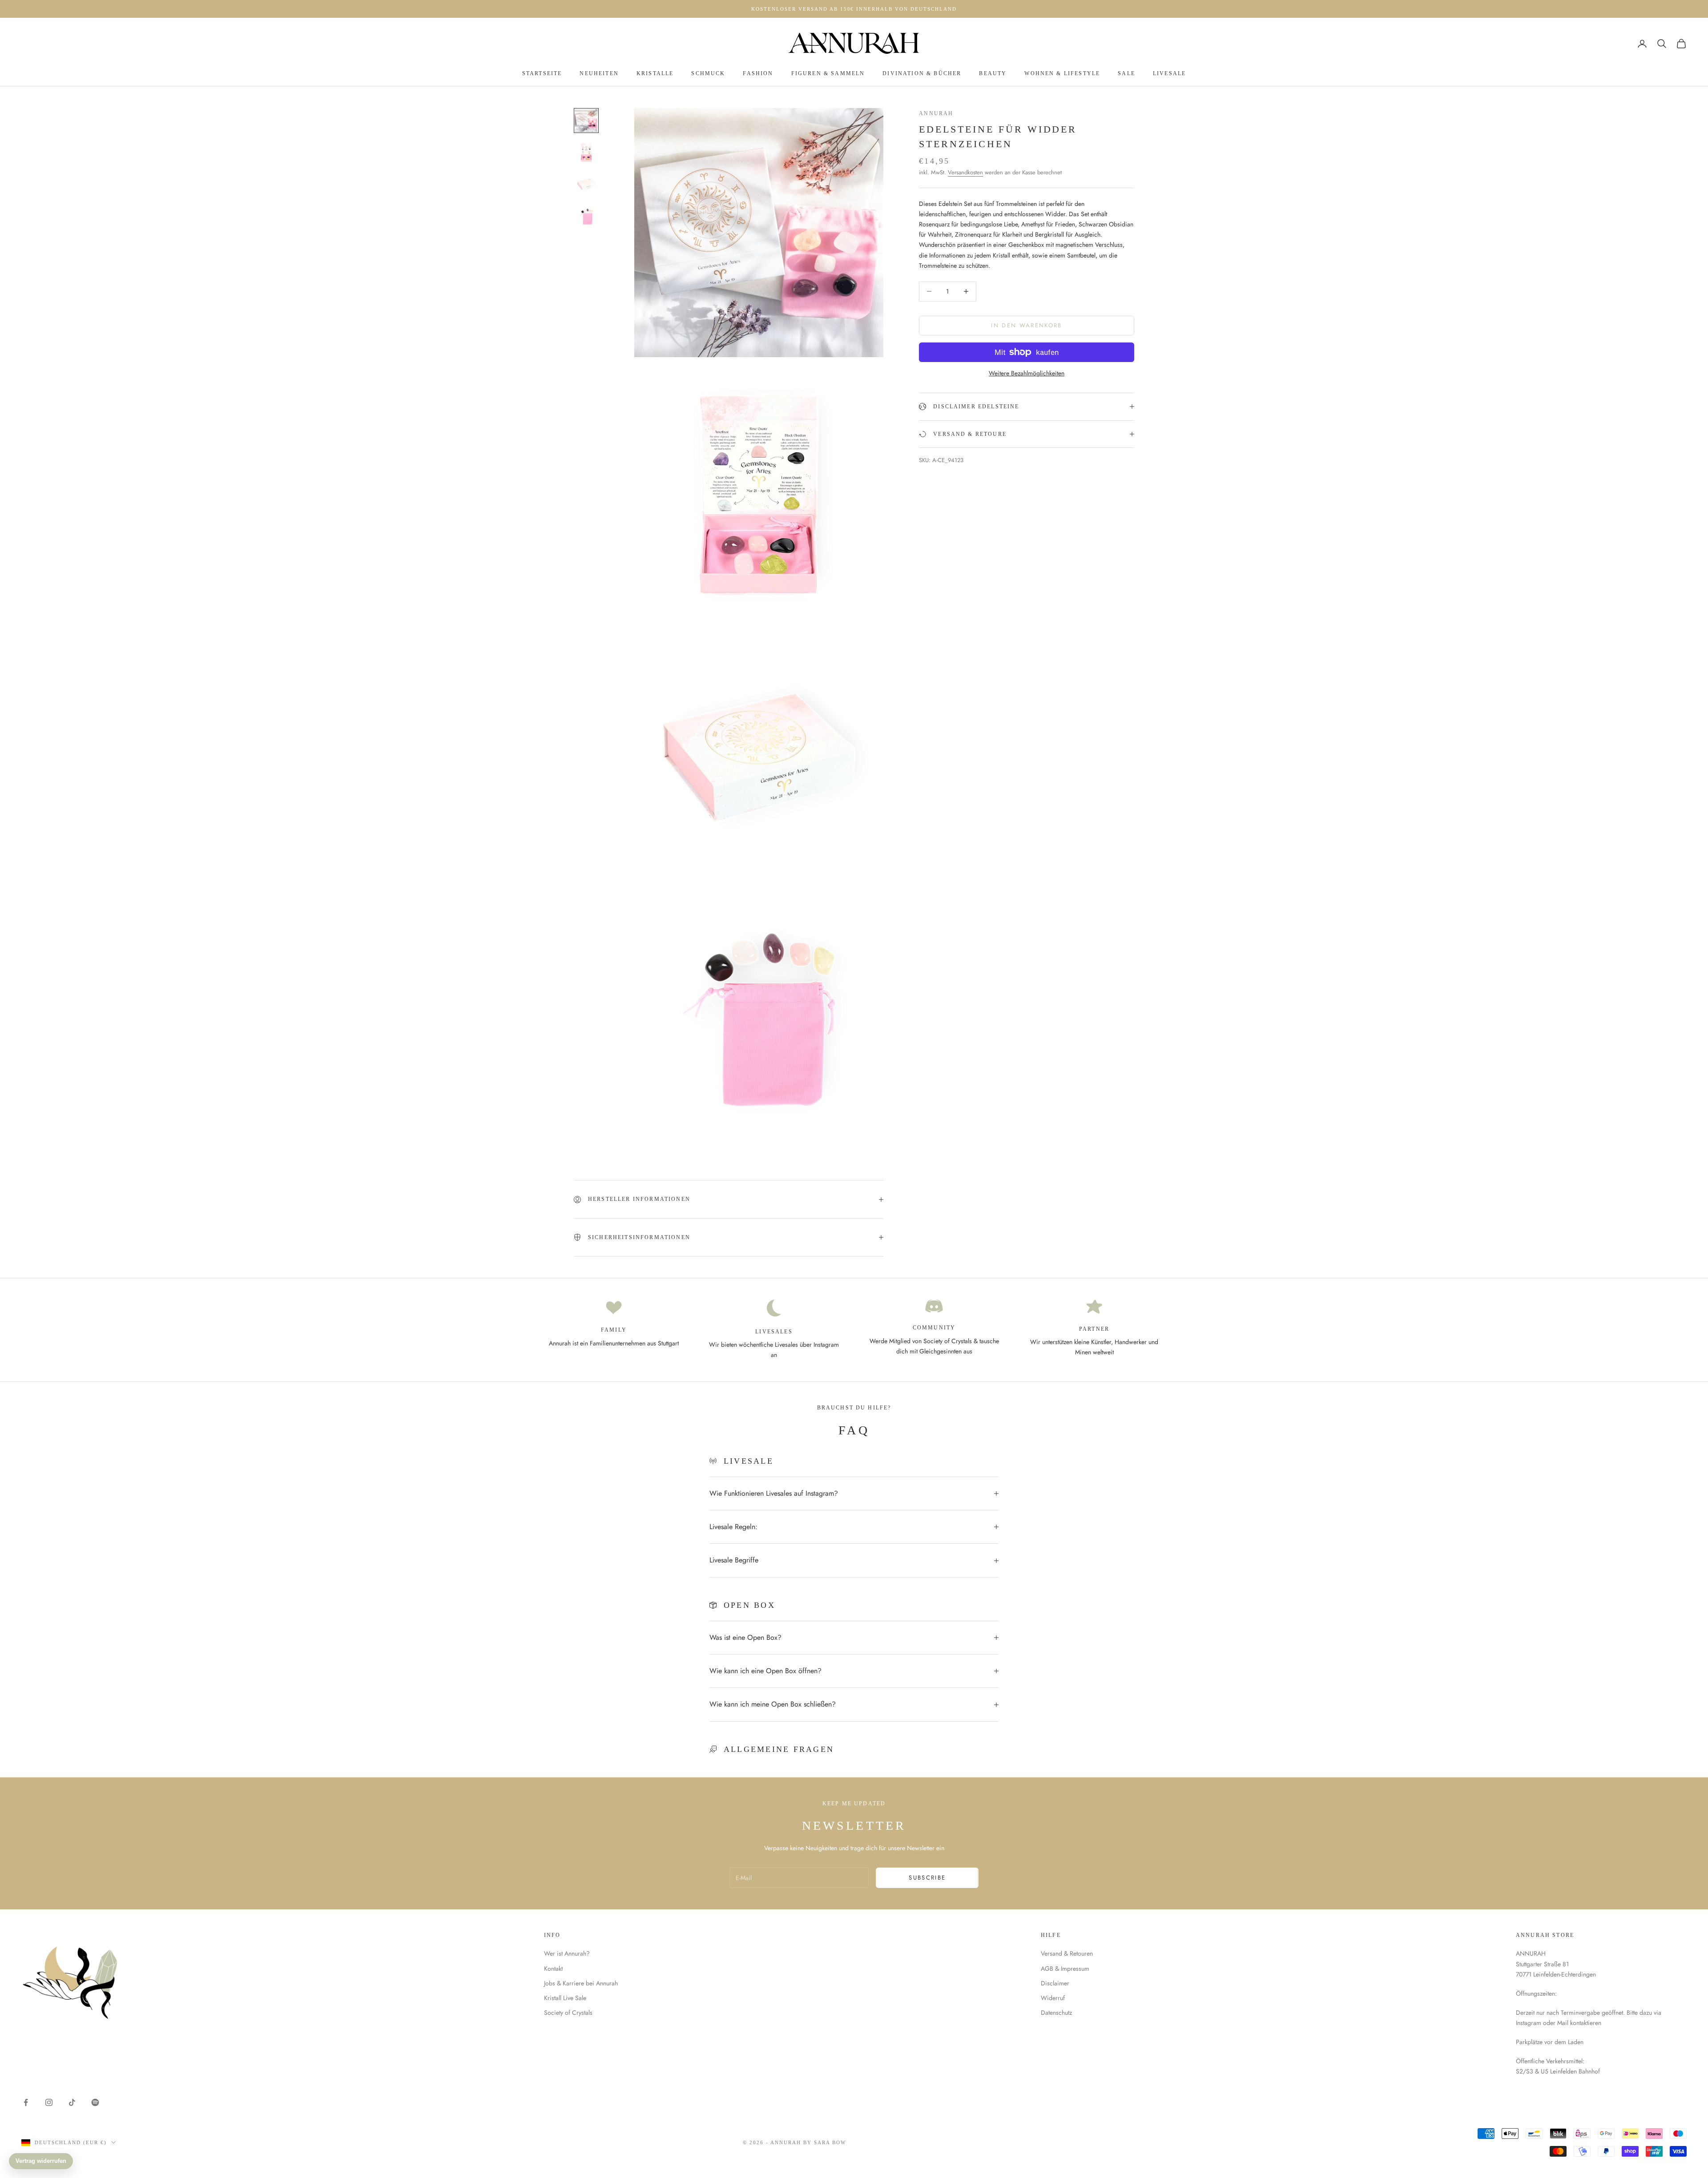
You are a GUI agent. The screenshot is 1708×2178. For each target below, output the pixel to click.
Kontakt (553, 1969)
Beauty (993, 73)
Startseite (542, 73)
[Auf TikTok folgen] (72, 2102)
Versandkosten (965, 172)
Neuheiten (599, 73)
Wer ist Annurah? (567, 1953)
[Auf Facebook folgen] (26, 2102)
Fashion (758, 73)
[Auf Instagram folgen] (49, 2102)
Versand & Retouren (1067, 1953)
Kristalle (655, 73)
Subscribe (927, 1878)
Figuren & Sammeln (828, 73)
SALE (1126, 73)
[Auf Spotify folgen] (95, 2102)
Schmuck (708, 73)
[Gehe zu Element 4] (586, 217)
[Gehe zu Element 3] (586, 185)
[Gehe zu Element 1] (586, 121)
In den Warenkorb (1026, 325)
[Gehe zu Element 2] (586, 153)
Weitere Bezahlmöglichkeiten (1027, 373)
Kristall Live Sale (565, 1998)
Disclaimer (1055, 1983)
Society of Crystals (568, 2013)
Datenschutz (1056, 2013)
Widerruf (1053, 1998)
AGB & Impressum (1065, 1969)
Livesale (1169, 73)
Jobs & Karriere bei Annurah (581, 1983)
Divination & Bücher (922, 73)
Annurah (936, 113)
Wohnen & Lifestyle (1062, 73)
